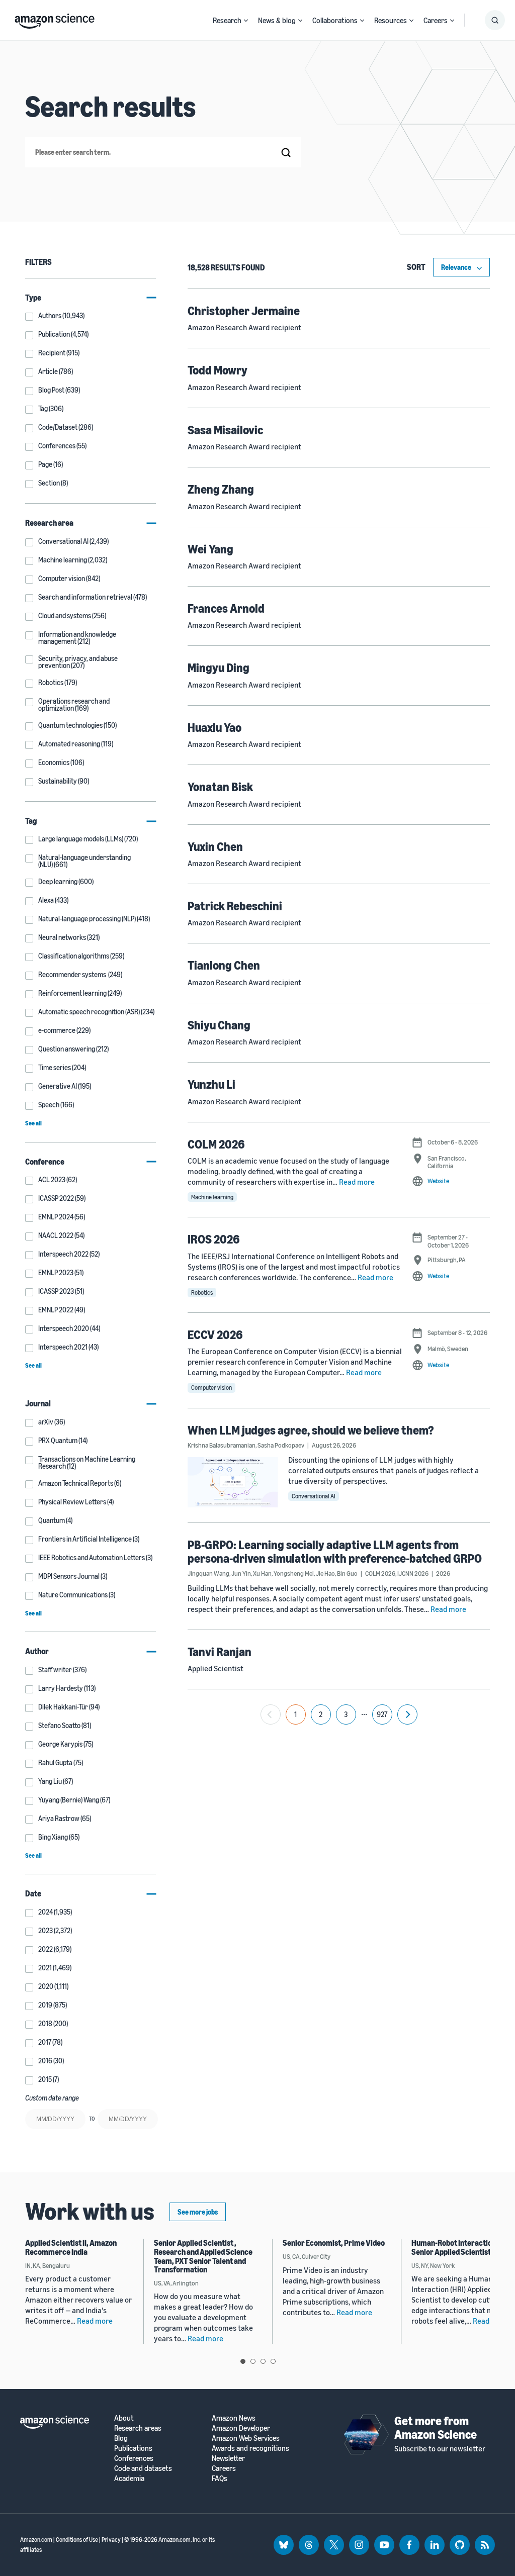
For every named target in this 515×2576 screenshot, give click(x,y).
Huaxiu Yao (214, 727)
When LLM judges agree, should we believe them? (311, 1430)
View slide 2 (253, 2361)
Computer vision (211, 1388)
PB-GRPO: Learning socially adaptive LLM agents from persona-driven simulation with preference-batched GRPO (335, 1551)
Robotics (202, 1293)
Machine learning (212, 1197)
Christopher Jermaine (244, 311)
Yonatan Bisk (220, 787)
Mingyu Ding (219, 667)
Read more (357, 1182)
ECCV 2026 (215, 1334)
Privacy (111, 2540)
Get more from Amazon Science (436, 2427)
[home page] (55, 19)
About (124, 2418)
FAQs (220, 2478)
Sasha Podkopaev (281, 1445)
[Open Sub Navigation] (246, 20)
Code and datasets (143, 2468)
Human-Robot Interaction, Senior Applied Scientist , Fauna (463, 2247)
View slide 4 (273, 2361)
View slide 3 (263, 2361)
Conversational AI (314, 1496)
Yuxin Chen (215, 846)
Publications (133, 2448)
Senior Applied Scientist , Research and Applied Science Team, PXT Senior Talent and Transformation (203, 2256)
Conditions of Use (77, 2540)
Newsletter (228, 2458)
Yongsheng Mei (294, 1573)
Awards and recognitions (250, 2448)
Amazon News (234, 2418)
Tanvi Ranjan (220, 1652)
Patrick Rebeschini (235, 906)
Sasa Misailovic (225, 430)
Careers (436, 20)
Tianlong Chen (224, 965)
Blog (121, 2438)
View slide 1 (243, 2361)
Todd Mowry (218, 370)
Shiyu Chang (219, 1025)
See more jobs (198, 2212)
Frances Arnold (226, 608)
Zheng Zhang (221, 489)
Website (438, 1181)
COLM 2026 (216, 1144)
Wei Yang (210, 549)
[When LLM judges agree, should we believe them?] (233, 1483)
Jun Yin (241, 1573)
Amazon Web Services (246, 2438)
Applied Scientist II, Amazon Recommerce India (71, 2247)
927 (382, 1714)
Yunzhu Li (211, 1084)
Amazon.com (36, 2540)
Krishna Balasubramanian (222, 1445)
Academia (129, 2478)
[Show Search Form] (495, 20)
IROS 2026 (214, 1239)
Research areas (138, 2428)
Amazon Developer (241, 2428)
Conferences (134, 2458)
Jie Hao (325, 1573)
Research (227, 20)
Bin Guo (347, 1573)
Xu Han (262, 1573)
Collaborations (335, 20)
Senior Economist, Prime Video (334, 2243)
